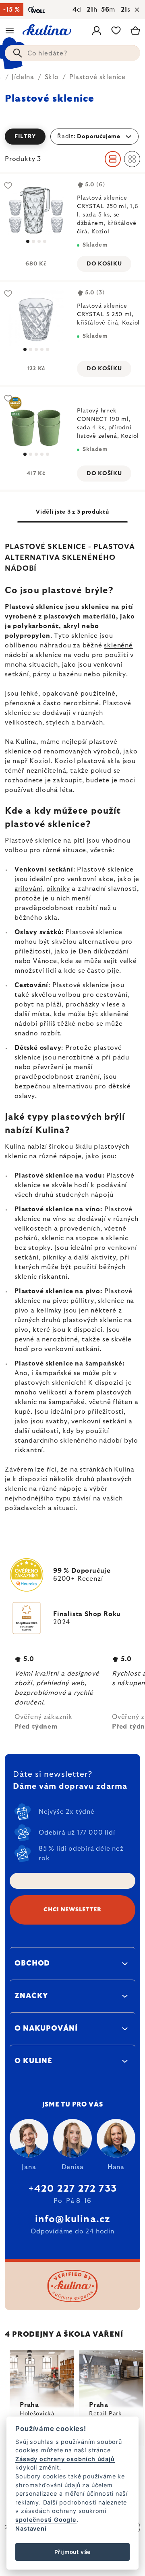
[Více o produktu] (36, 210)
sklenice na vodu (63, 655)
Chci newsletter (72, 1910)
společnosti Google (46, 2520)
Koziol (40, 761)
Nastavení (31, 2528)
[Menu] (10, 31)
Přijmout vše (73, 2552)
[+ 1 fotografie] (36, 423)
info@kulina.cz (73, 2219)
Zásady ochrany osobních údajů (65, 2459)
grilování (28, 889)
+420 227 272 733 (72, 2189)
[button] (72, 137)
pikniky (58, 889)
